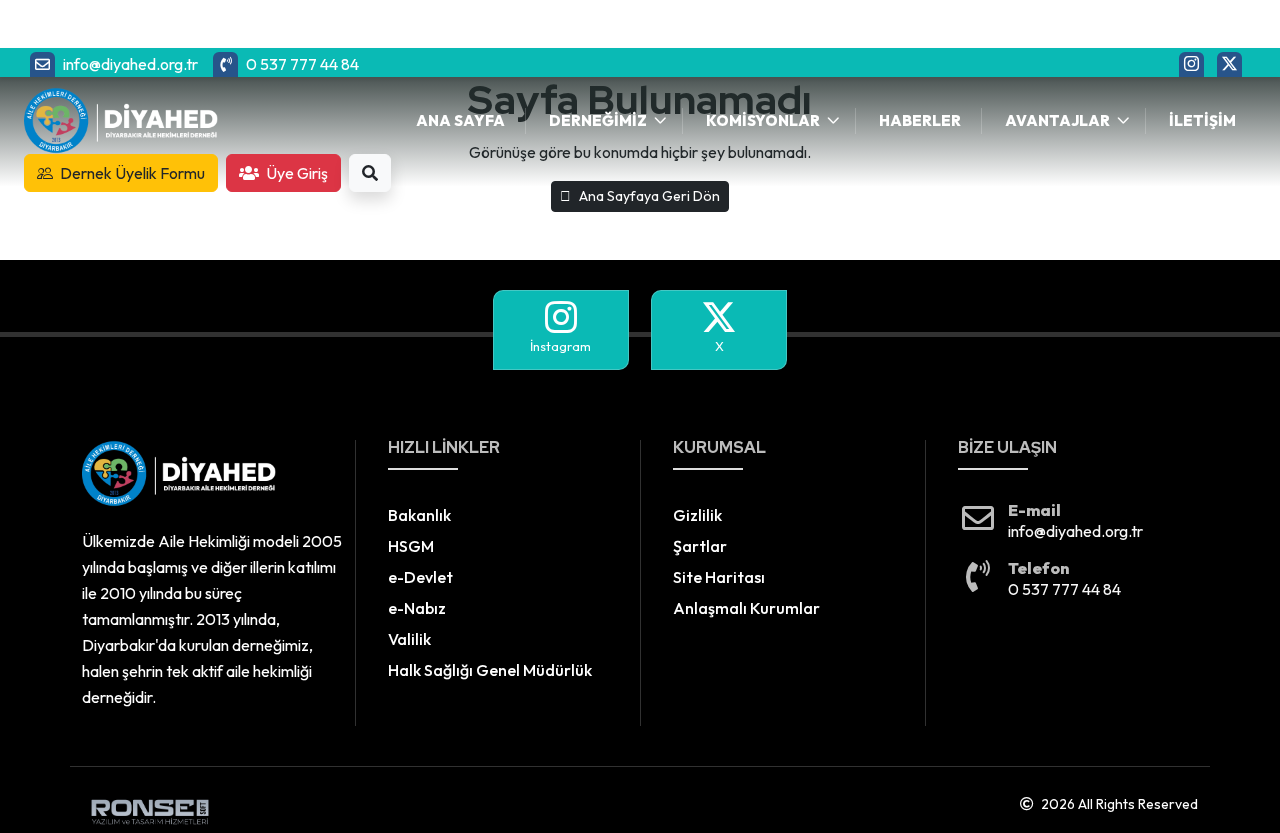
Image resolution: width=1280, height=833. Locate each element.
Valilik (409, 639)
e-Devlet (420, 577)
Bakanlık (419, 515)
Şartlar (700, 546)
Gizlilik (697, 515)
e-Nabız (417, 608)
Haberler (920, 120)
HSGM (411, 546)
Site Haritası (719, 577)
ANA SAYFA (460, 120)
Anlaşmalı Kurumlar (746, 608)
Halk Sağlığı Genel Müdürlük (490, 670)
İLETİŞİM (1202, 120)
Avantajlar (1057, 120)
